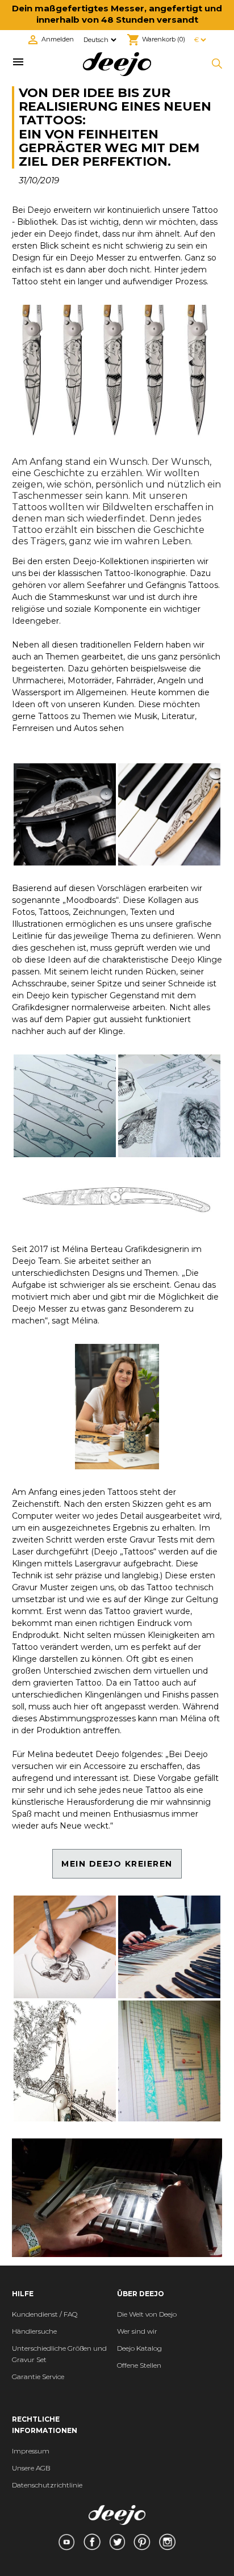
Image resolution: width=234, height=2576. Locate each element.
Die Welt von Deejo (147, 2314)
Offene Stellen (139, 2365)
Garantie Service (38, 2377)
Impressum (31, 2451)
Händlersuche (34, 2331)
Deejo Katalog (139, 2348)
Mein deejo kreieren (117, 1864)
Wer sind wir (137, 2331)
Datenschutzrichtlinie (47, 2485)
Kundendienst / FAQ (45, 2314)
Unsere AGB (31, 2468)
